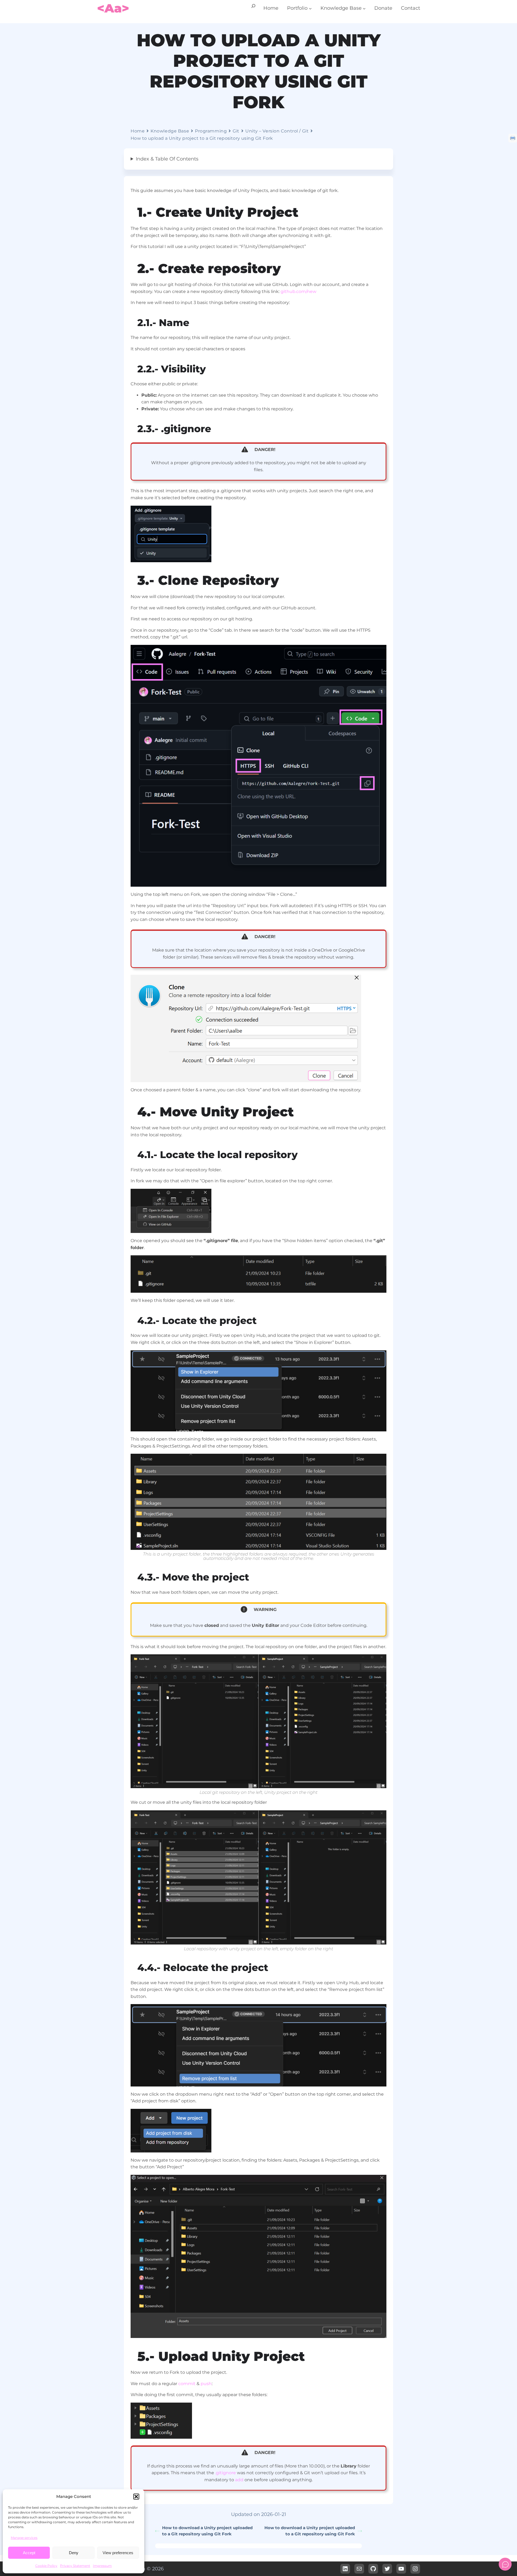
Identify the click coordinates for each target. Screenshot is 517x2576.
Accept (29, 2553)
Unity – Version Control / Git (277, 131)
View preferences (118, 2553)
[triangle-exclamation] (245, 449)
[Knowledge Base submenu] (364, 8)
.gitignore (226, 2473)
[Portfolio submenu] (310, 8)
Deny (74, 2553)
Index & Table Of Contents (167, 159)
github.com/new (298, 291)
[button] (136, 2497)
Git (236, 131)
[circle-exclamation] (244, 1609)
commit (187, 2384)
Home (138, 131)
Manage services (24, 2538)
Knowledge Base (170, 131)
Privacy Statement (75, 2566)
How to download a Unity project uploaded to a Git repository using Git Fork (207, 2531)
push (206, 2384)
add (239, 2480)
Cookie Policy (46, 2566)
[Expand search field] (253, 8)
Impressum (102, 2566)
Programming (211, 131)
